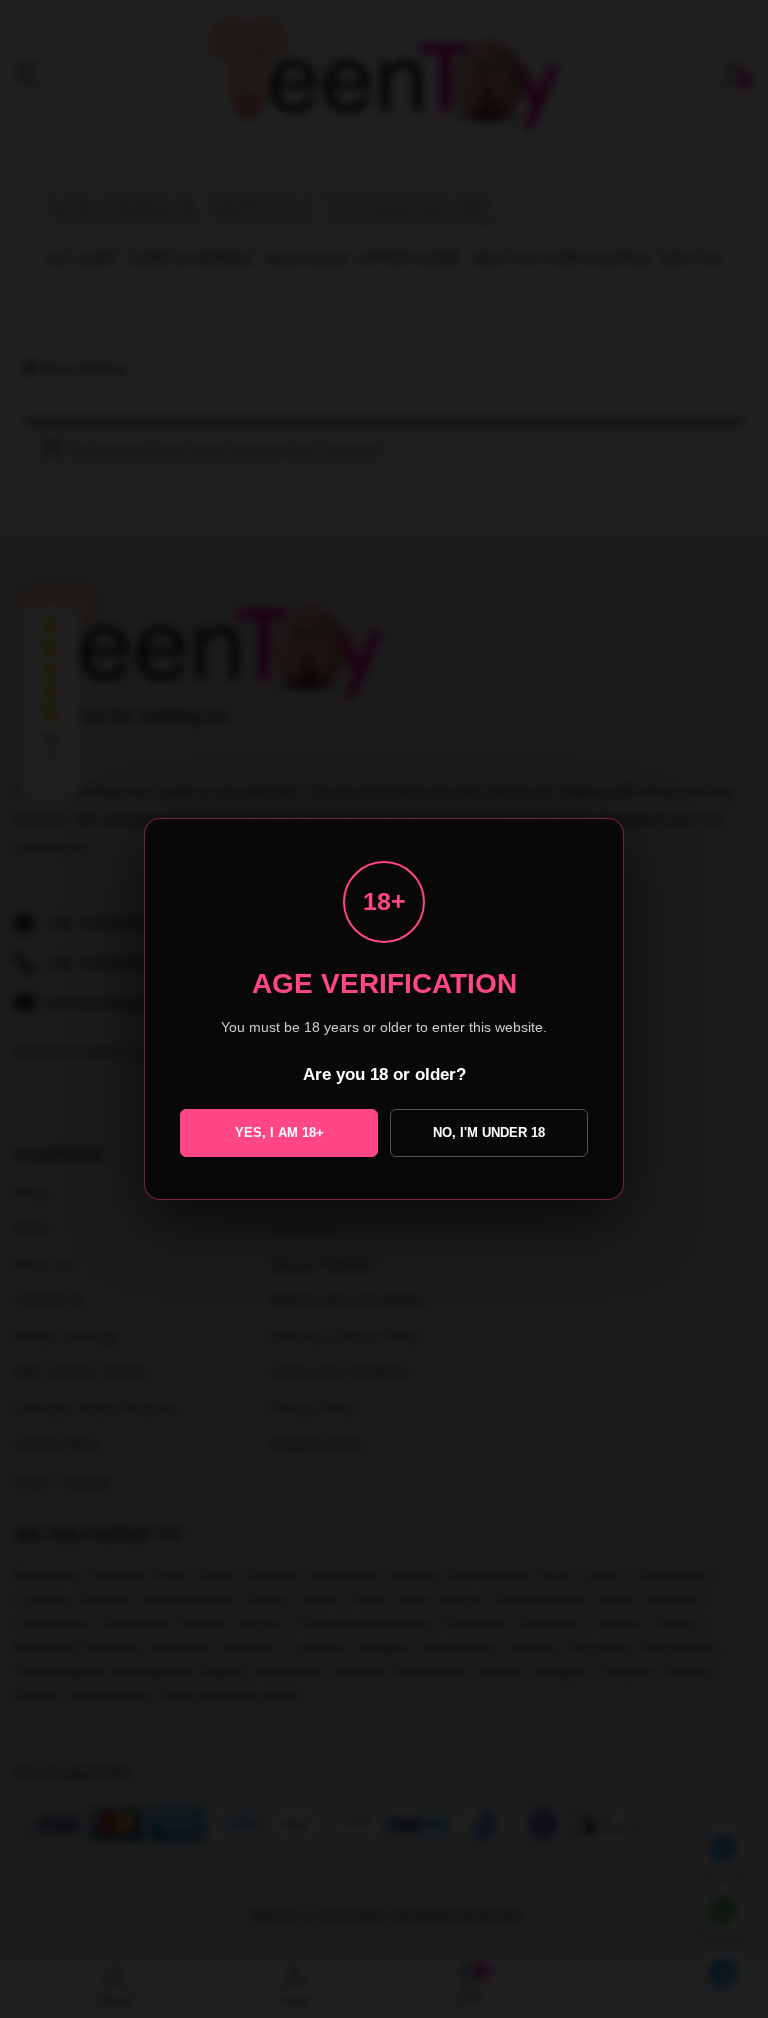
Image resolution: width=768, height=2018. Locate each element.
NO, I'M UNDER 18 (489, 1132)
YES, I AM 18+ (279, 1132)
